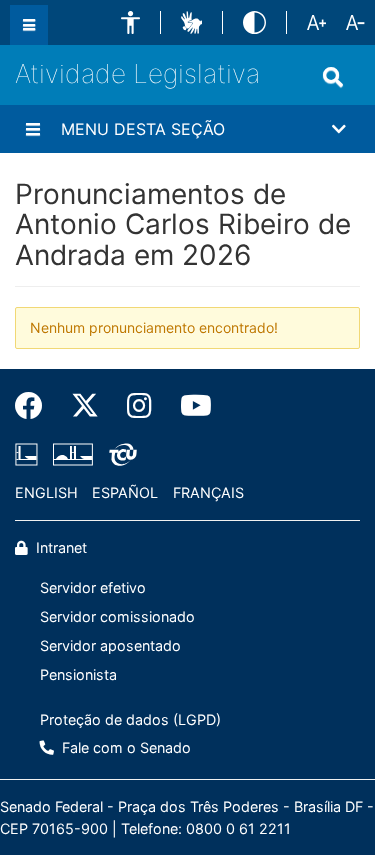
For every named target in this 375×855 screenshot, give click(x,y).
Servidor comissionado (117, 616)
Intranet (59, 547)
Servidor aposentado (110, 645)
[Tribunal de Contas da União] (119, 455)
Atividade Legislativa (137, 73)
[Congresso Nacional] (73, 455)
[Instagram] (139, 406)
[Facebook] (36, 406)
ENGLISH (46, 492)
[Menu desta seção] (33, 129)
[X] (85, 406)
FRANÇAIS (208, 492)
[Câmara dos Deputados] (30, 455)
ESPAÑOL (125, 492)
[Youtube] (189, 406)
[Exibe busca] (333, 77)
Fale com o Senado (124, 747)
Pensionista (78, 674)
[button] (130, 22)
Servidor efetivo (93, 587)
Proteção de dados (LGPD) (130, 719)
